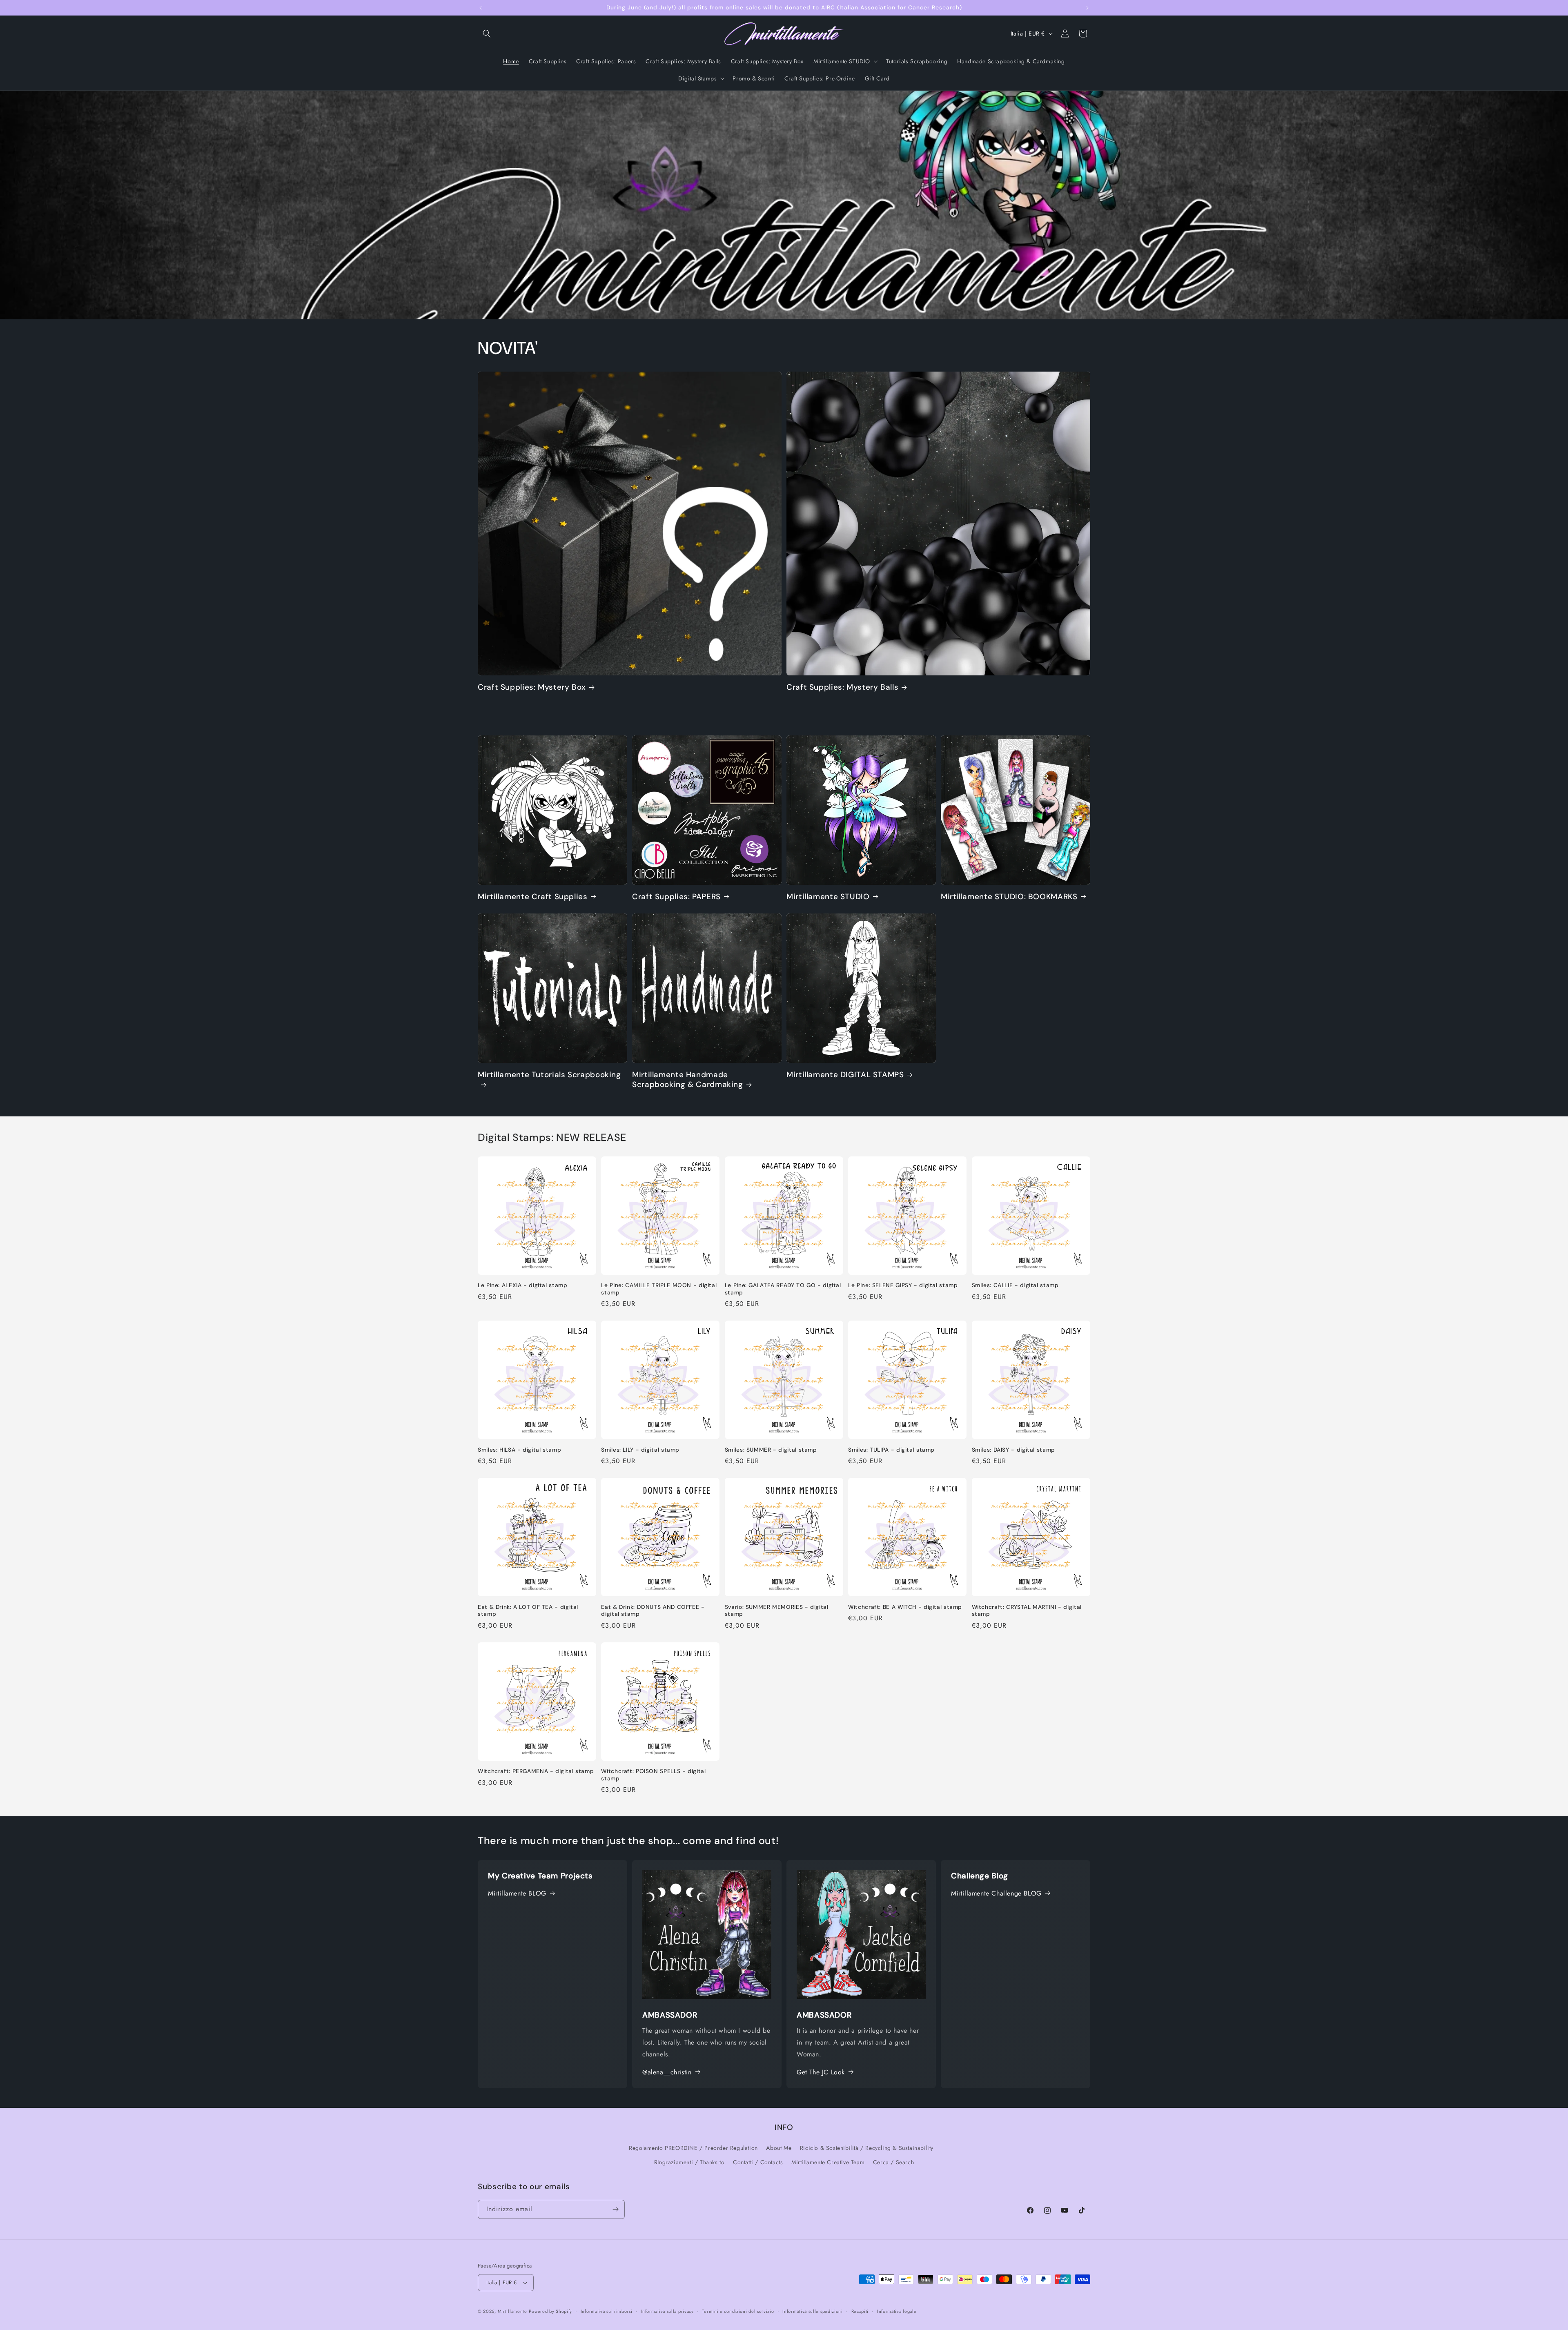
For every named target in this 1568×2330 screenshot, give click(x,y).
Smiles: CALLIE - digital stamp (1015, 1285)
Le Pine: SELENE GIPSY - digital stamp (903, 1285)
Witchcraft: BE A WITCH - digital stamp (905, 1607)
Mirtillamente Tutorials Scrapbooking (549, 1075)
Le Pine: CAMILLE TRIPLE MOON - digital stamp (659, 1289)
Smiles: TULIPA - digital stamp (891, 1450)
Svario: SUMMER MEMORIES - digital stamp (777, 1611)
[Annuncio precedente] (481, 8)
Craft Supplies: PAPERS (676, 897)
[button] (487, 33)
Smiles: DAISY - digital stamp (1013, 1450)
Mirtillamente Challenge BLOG (996, 1893)
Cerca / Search (893, 2162)
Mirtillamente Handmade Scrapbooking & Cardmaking (688, 1080)
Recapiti (860, 2311)
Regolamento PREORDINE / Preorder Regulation (693, 2147)
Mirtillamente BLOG (517, 1893)
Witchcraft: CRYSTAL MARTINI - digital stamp (1027, 1611)
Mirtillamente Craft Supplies (533, 897)
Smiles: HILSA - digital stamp (519, 1450)
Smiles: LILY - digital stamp (640, 1450)
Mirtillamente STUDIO (828, 897)
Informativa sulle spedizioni (813, 2311)
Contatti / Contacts (758, 2162)
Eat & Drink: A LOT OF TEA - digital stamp (528, 1611)
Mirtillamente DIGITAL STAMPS (845, 1075)
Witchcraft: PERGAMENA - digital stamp (536, 1771)
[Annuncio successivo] (1087, 8)
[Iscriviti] (615, 2209)
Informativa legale (897, 2311)
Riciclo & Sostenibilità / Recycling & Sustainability (867, 2147)
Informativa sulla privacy (667, 2311)
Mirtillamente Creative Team (828, 2162)
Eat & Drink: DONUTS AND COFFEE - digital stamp (653, 1611)
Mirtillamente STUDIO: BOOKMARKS (1009, 897)
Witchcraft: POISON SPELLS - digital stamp (653, 1775)
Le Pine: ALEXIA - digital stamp (523, 1285)
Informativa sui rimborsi (607, 2311)
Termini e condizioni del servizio (738, 2311)
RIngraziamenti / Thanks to (689, 2162)
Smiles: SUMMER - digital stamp (771, 1450)
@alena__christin (667, 2072)
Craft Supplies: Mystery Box (532, 687)
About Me (779, 2147)
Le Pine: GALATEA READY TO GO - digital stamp (783, 1289)
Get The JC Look (821, 2072)
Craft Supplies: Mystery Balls (842, 687)
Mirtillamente (512, 2311)
